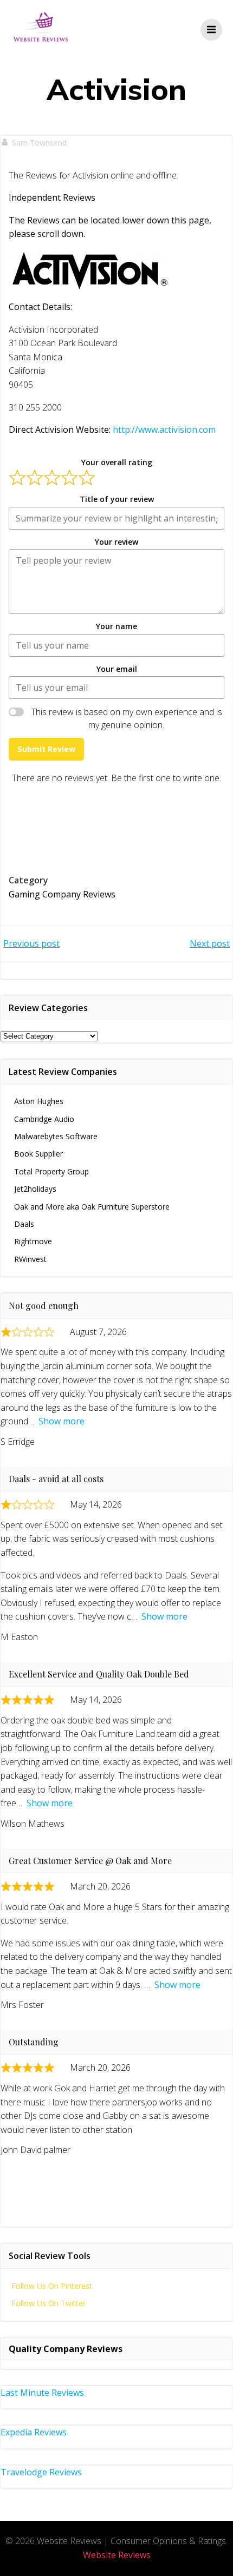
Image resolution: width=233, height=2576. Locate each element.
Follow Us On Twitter (48, 2303)
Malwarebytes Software (56, 1136)
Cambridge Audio (44, 1119)
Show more (62, 1421)
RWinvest (30, 1259)
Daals (24, 1224)
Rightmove (33, 1241)
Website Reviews (117, 2555)
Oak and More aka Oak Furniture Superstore (92, 1207)
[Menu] (211, 30)
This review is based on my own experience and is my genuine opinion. (127, 718)
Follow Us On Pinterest (52, 2286)
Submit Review (46, 749)
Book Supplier (38, 1154)
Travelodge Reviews (41, 2472)
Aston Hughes (39, 1101)
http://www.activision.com (164, 430)
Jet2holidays (35, 1189)
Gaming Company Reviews (62, 894)
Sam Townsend (39, 143)
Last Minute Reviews (42, 2393)
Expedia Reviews (34, 2432)
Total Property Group (51, 1171)
